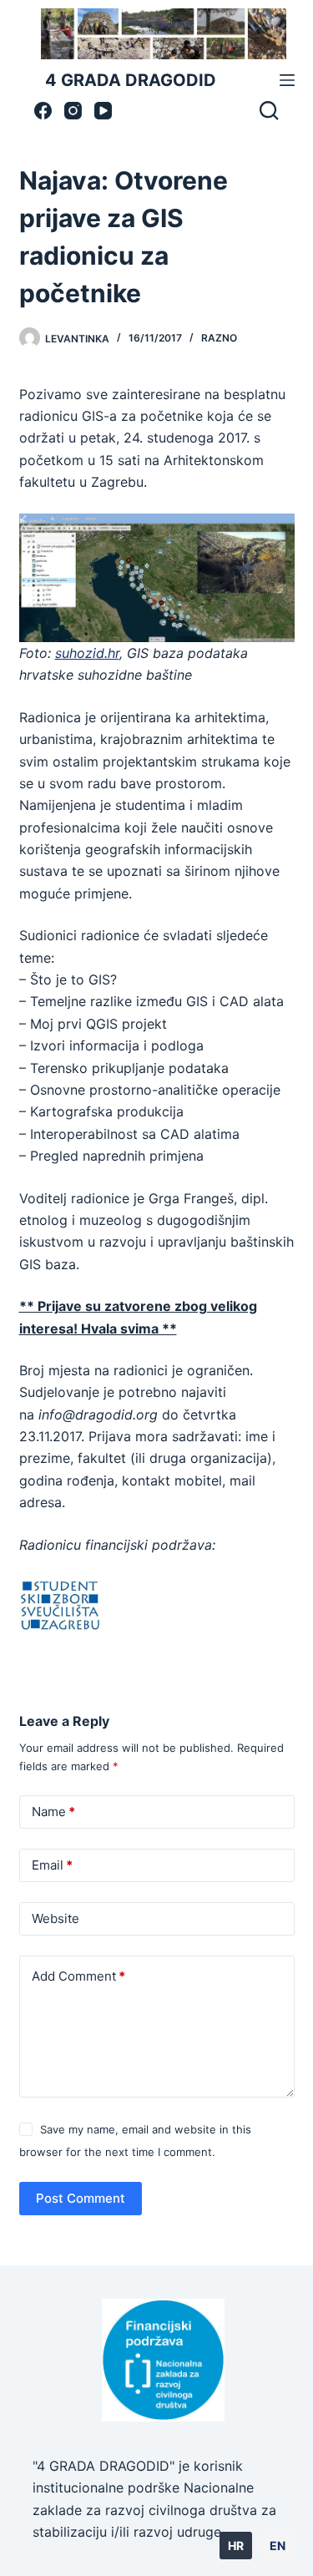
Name (53, 1812)
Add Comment (78, 1976)
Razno (219, 338)
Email (52, 1865)
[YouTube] (103, 111)
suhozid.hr (87, 653)
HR (236, 2546)
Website (56, 1918)
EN (278, 2546)
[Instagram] (73, 111)
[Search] (269, 110)
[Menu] (287, 80)
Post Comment (81, 2198)
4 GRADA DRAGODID (131, 80)
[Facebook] (43, 111)
